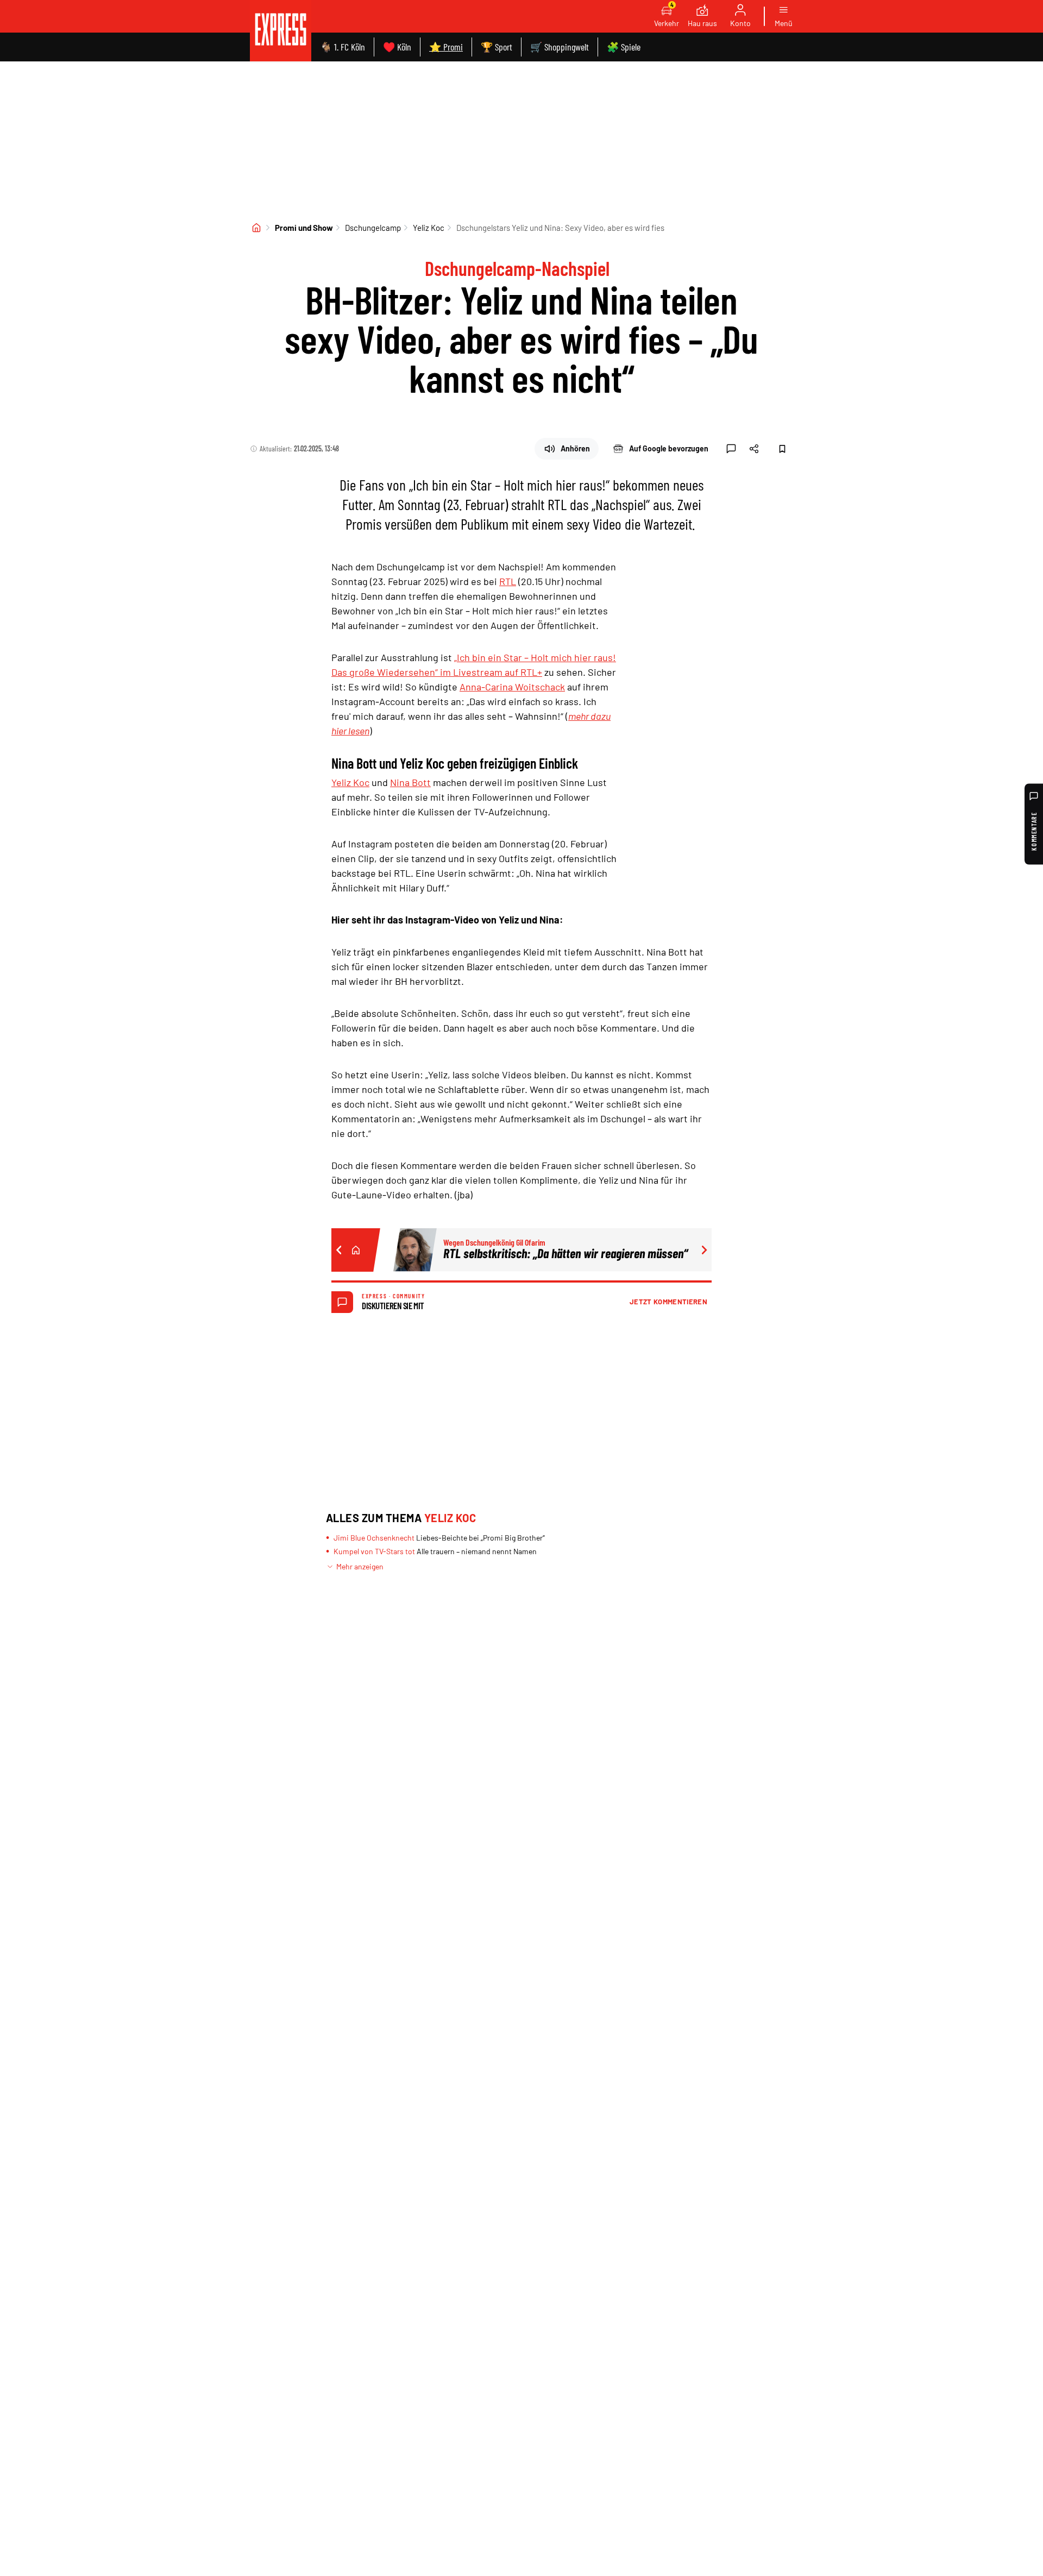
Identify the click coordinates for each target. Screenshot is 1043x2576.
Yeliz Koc (429, 228)
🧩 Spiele (624, 47)
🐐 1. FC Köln (343, 47)
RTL (508, 581)
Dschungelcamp (373, 228)
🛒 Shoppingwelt (560, 47)
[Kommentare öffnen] (731, 449)
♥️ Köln (397, 47)
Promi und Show (304, 228)
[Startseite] (256, 228)
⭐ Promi (446, 47)
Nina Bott (410, 782)
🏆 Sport (497, 47)
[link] (281, 31)
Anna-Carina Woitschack (512, 687)
